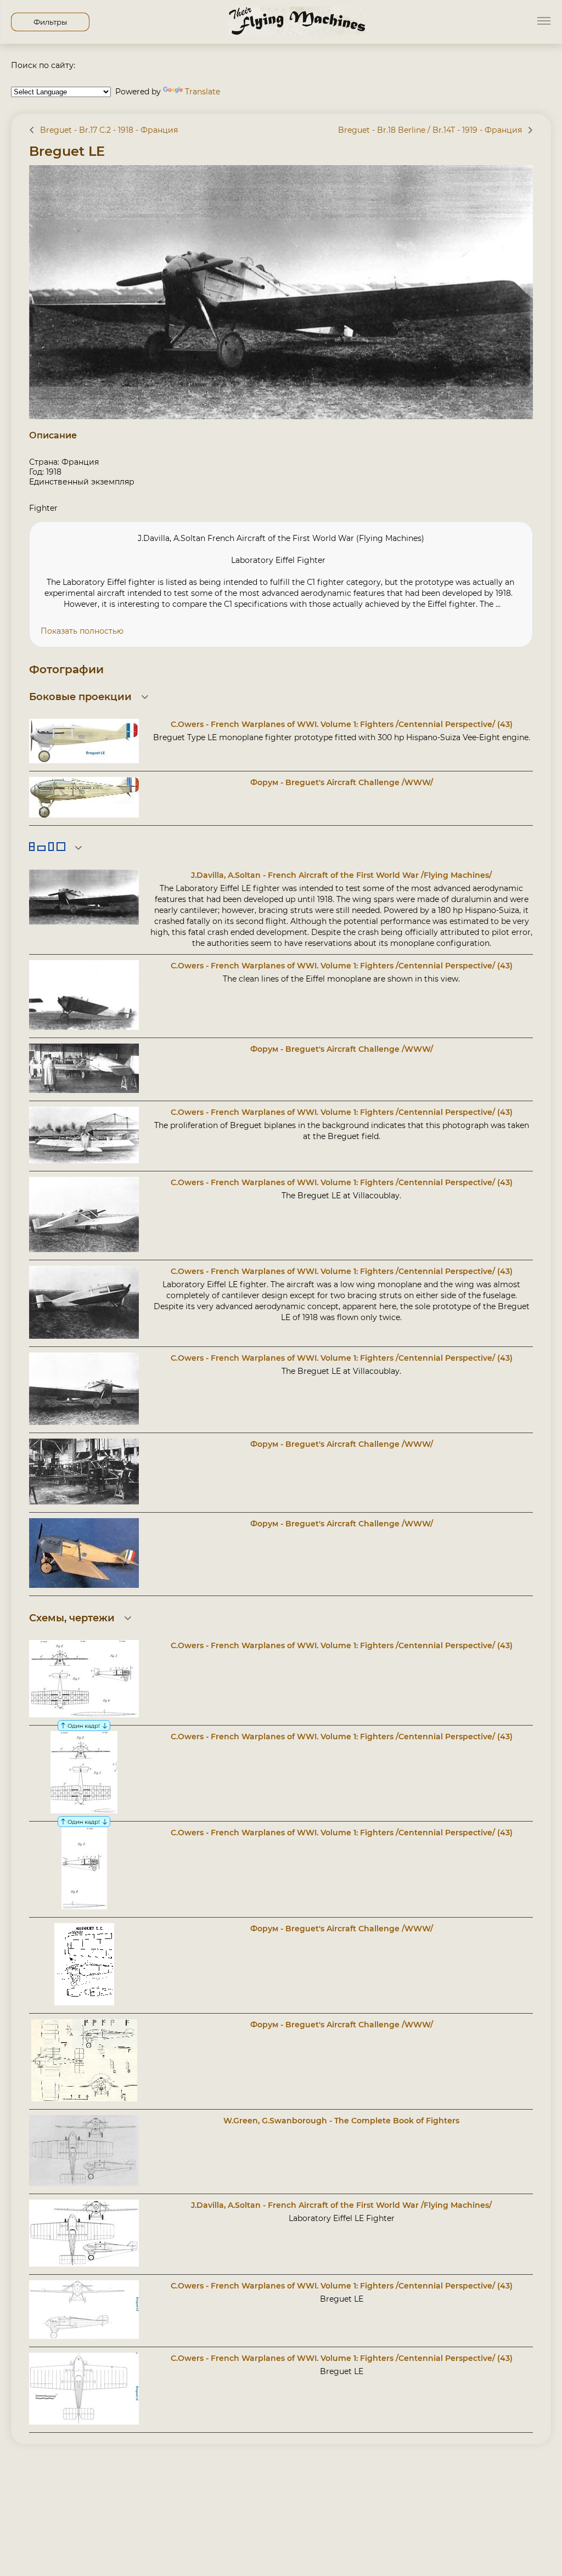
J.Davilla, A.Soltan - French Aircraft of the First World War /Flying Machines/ (341, 875)
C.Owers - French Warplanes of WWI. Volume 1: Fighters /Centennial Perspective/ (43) (342, 724)
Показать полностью (82, 631)
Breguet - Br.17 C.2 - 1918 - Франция (109, 130)
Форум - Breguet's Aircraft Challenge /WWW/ (342, 782)
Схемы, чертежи (72, 1618)
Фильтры (50, 22)
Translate (203, 92)
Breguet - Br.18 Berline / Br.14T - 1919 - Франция (430, 130)
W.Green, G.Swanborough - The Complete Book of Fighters (341, 2121)
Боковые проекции (80, 697)
